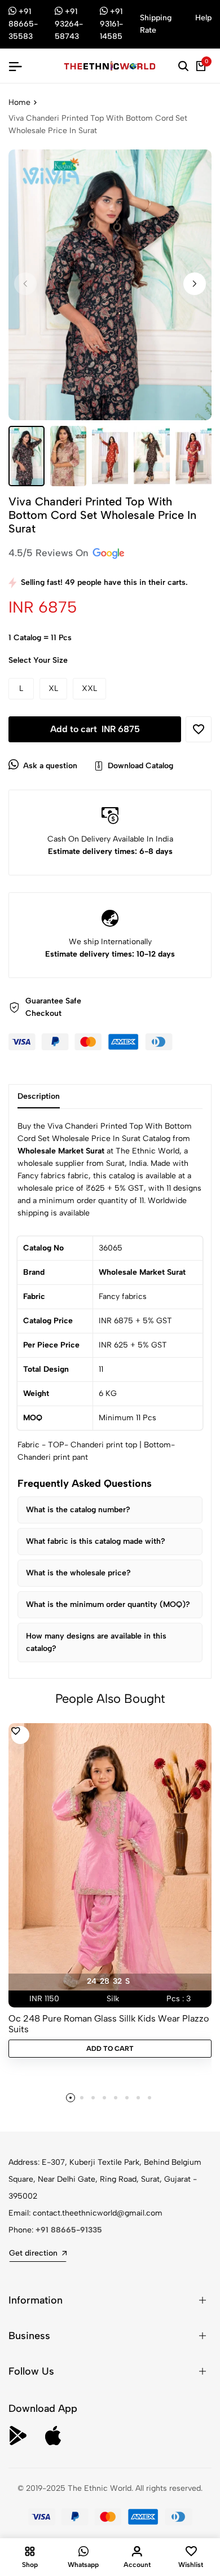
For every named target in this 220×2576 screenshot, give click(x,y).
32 (117, 1981)
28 (105, 1981)
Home (19, 102)
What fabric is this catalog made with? (96, 1541)
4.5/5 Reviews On (50, 553)
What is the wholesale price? (78, 1573)
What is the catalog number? (78, 1510)
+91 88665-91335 (69, 2230)
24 (92, 1981)
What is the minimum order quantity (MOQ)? (108, 1604)
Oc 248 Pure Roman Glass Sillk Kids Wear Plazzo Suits (109, 2024)
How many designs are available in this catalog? (96, 1642)
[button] (195, 284)
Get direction (33, 2253)
